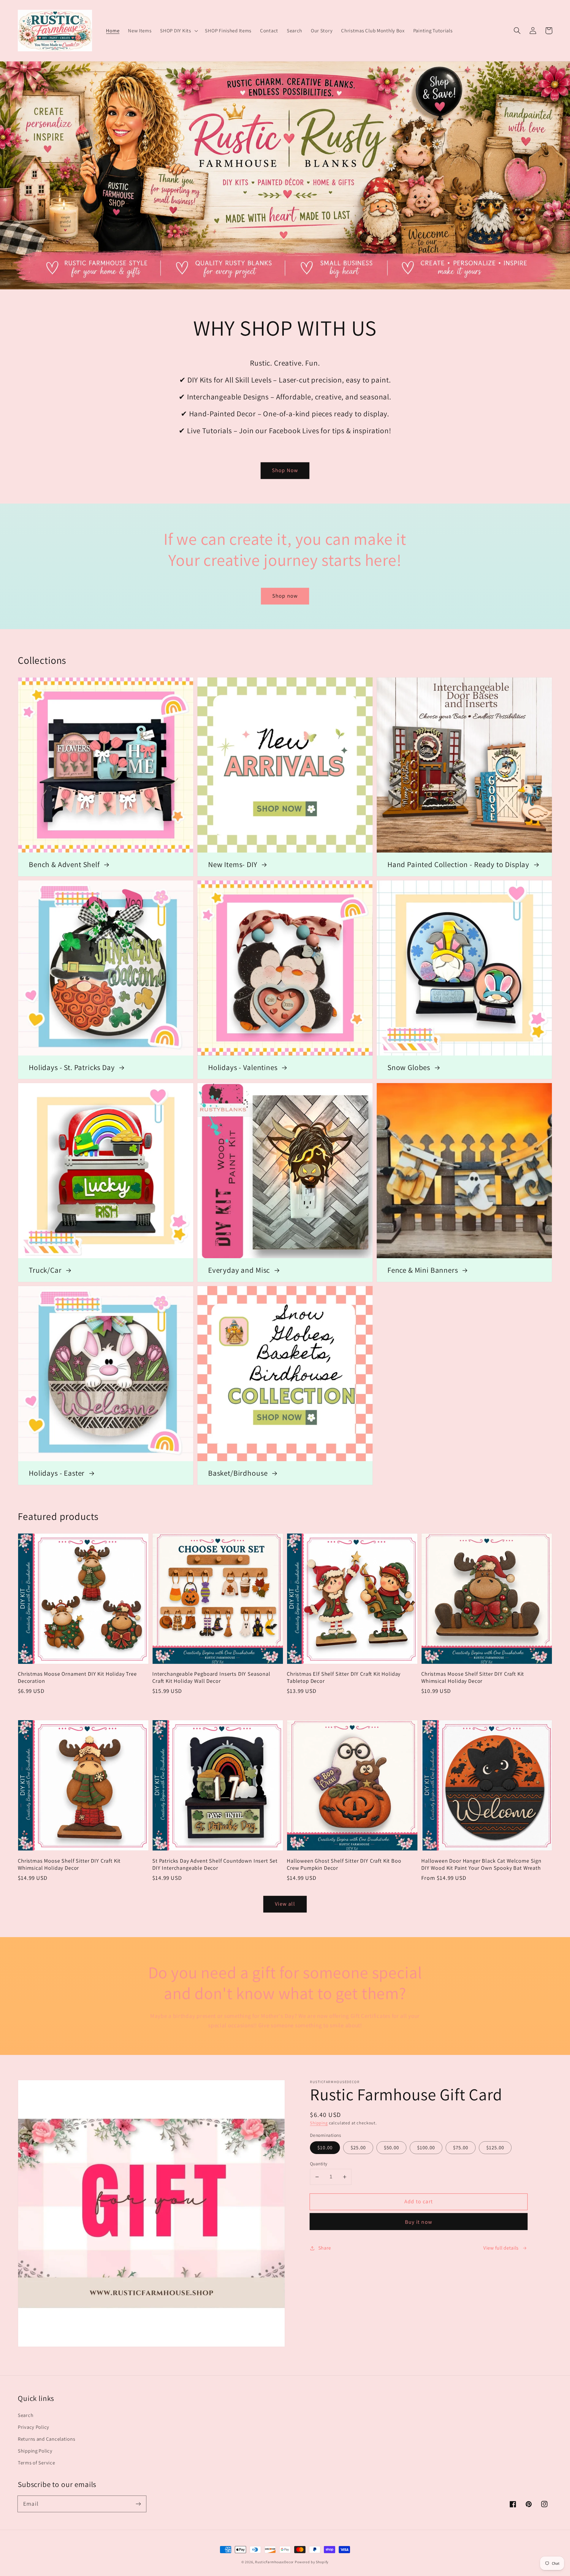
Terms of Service (37, 2463)
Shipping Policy (35, 2451)
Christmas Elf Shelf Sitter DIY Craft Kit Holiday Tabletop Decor (344, 1677)
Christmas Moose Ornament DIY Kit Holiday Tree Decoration (77, 1677)
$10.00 (325, 2148)
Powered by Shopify (312, 2562)
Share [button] (325, 2248)
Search (26, 2415)
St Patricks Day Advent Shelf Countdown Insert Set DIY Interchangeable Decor (215, 1864)
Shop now (285, 596)
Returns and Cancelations (46, 2439)
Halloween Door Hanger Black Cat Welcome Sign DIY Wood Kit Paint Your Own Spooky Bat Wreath (481, 1864)
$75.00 (461, 2148)
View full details (501, 2248)
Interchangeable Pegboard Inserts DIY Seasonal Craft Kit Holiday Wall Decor (211, 1677)
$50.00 (391, 2148)
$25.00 (358, 2148)
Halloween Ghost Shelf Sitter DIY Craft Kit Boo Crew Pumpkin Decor (344, 1864)
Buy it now (419, 2222)
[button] (178, 31)
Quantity (319, 2164)
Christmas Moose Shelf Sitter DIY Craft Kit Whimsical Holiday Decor (473, 1677)
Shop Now (285, 470)
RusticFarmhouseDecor (274, 2562)
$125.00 (495, 2148)
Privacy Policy (34, 2427)
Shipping (319, 2123)
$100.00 (426, 2148)
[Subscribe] (138, 2504)
